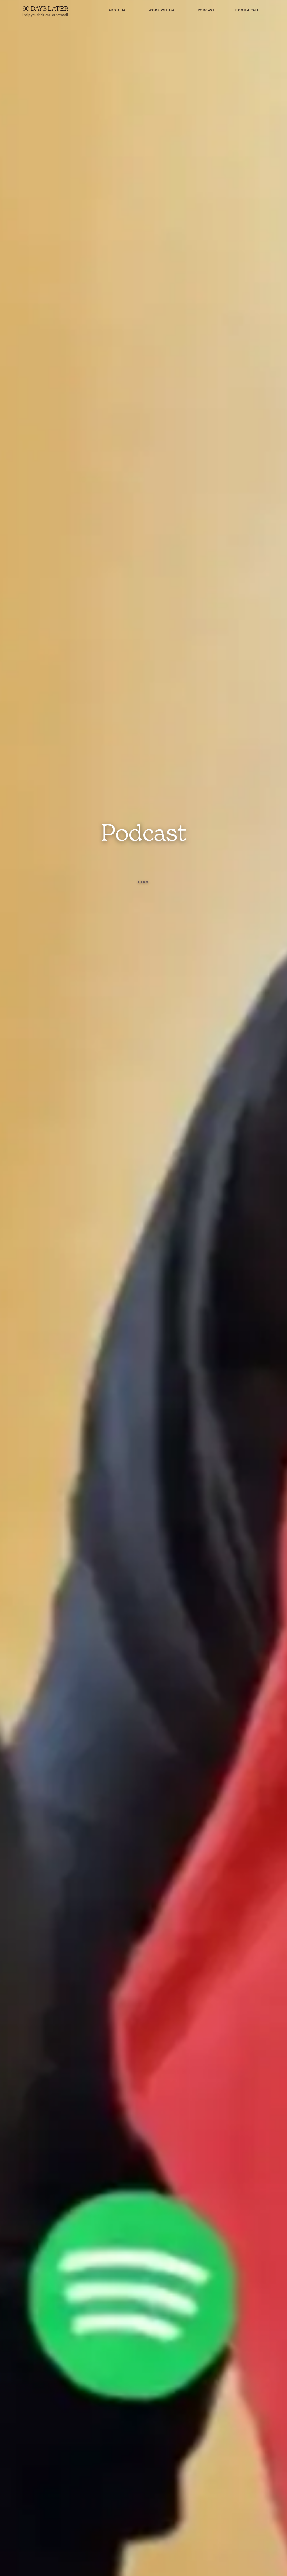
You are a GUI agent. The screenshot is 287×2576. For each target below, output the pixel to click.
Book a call (247, 10)
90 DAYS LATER (45, 9)
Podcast (206, 10)
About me (118, 10)
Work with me (163, 10)
